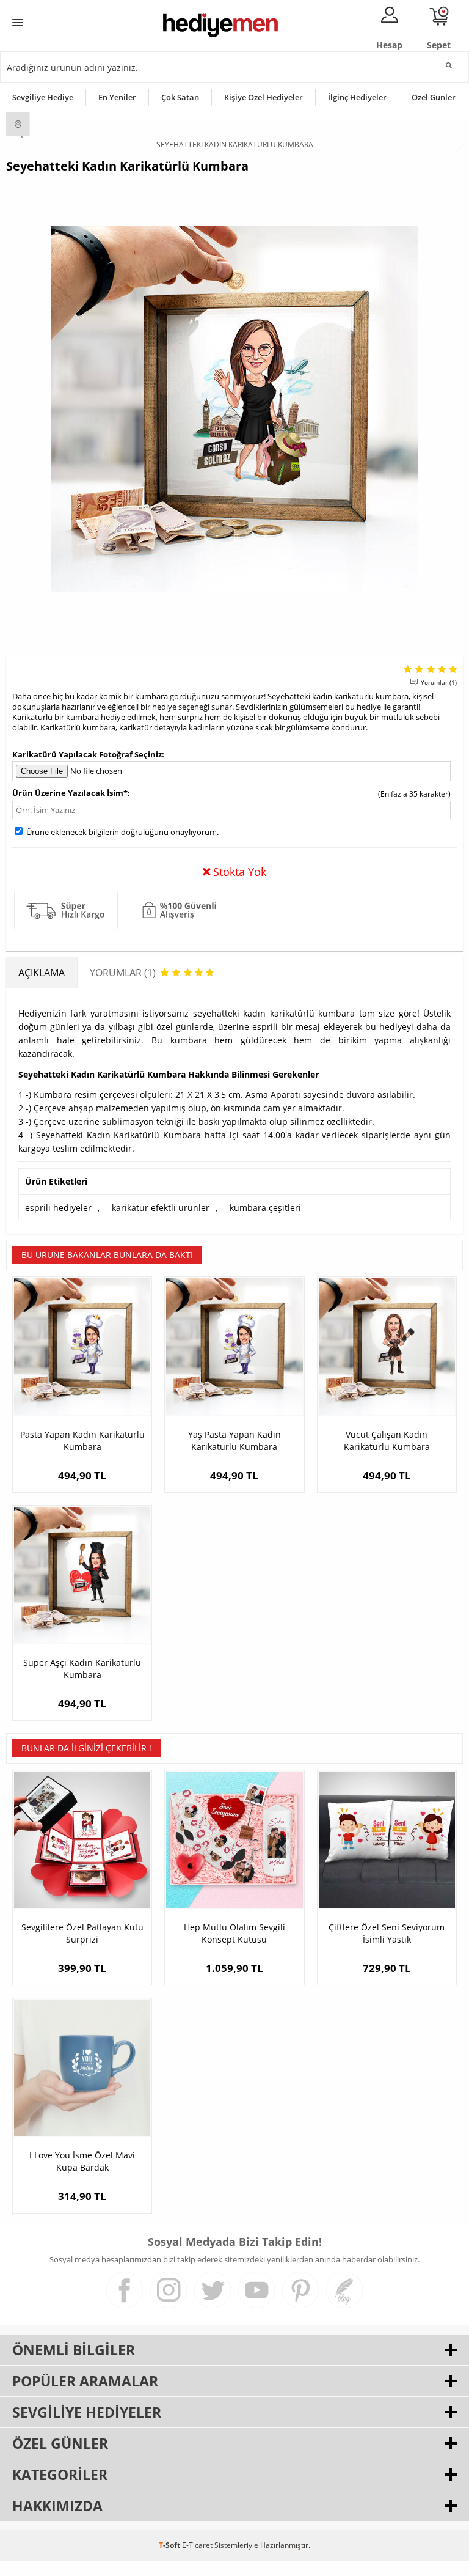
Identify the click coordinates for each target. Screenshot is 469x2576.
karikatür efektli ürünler (161, 1208)
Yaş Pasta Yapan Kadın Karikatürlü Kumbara (234, 1441)
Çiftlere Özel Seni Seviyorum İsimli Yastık (387, 1933)
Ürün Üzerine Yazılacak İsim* (70, 793)
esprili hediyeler (58, 1208)
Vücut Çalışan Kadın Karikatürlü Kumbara (387, 1441)
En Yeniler (117, 97)
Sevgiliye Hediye (43, 97)
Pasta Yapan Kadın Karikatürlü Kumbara (82, 1441)
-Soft (170, 2545)
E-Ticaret (197, 2545)
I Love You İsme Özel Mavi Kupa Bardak (82, 2161)
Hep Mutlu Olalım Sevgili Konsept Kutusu (234, 1933)
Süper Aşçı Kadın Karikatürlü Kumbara (82, 1669)
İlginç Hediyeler (357, 97)
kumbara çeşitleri (265, 1208)
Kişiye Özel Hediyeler (264, 97)
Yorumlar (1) (439, 682)
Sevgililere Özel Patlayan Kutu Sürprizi (82, 1933)
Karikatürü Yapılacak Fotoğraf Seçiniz (87, 754)
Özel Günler (434, 97)
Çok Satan (180, 97)
